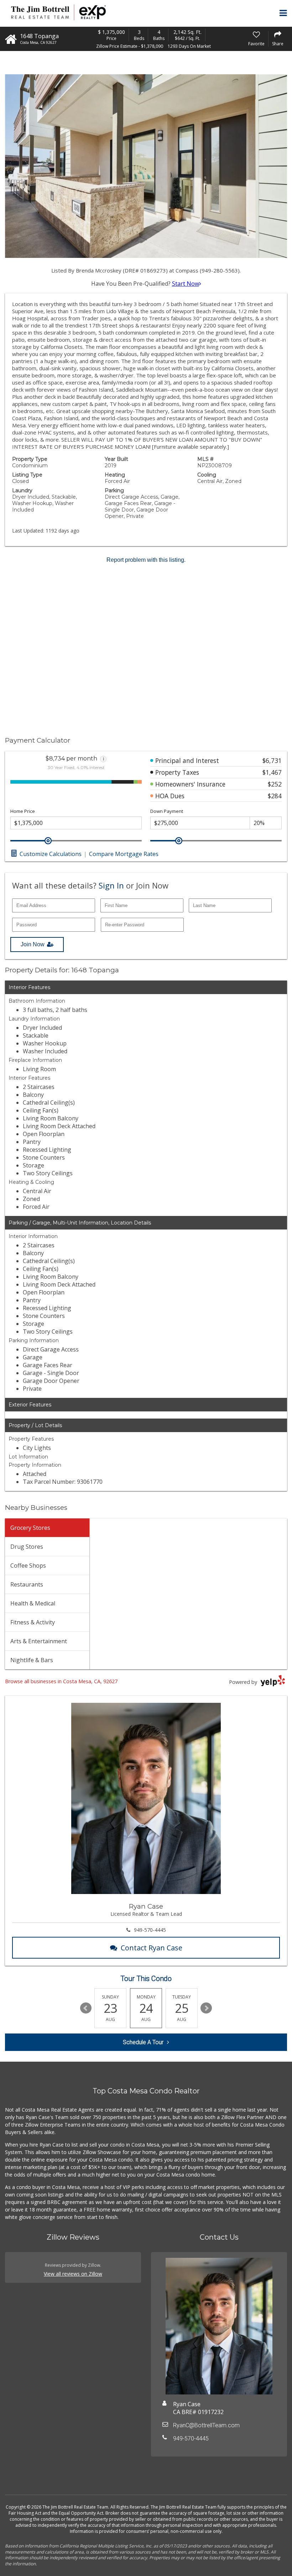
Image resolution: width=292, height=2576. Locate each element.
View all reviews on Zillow (73, 2274)
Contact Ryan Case (152, 1948)
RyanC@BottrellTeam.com (206, 2425)
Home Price (23, 811)
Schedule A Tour (143, 2042)
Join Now (33, 944)
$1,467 (272, 772)
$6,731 (272, 760)
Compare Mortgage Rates (124, 854)
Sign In (111, 885)
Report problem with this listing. (146, 560)
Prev (86, 2008)
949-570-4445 (150, 1930)
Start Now (186, 284)
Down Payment (167, 811)
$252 (275, 784)
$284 (275, 796)
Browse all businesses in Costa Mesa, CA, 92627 (61, 1681)
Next (206, 2008)
